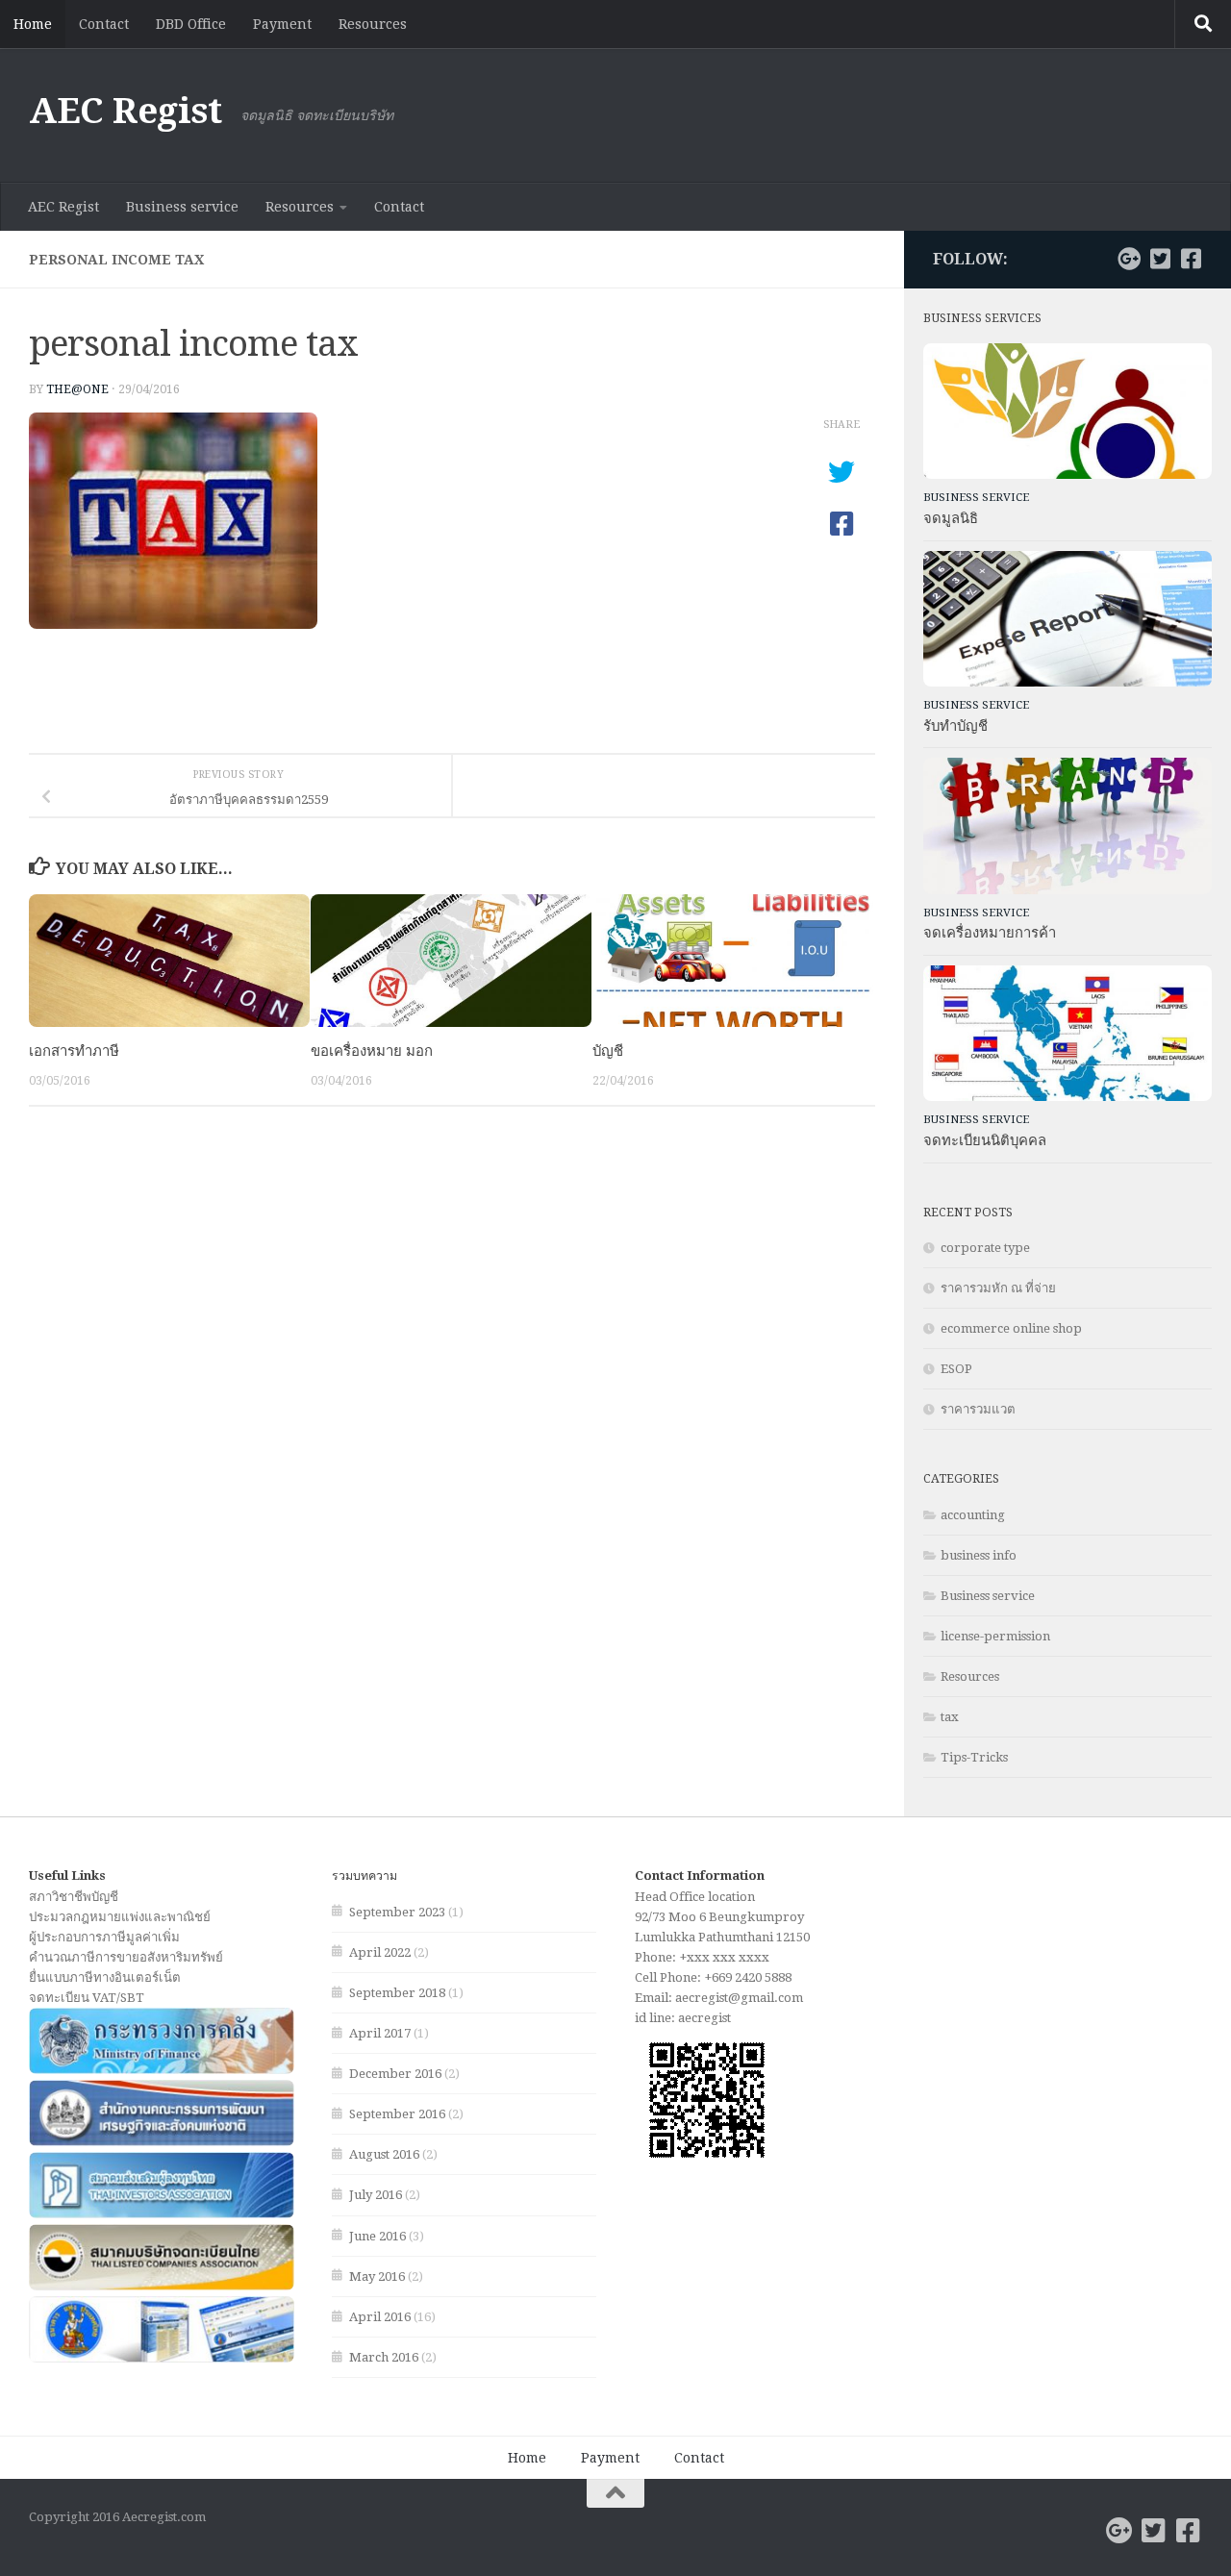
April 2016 (380, 2317)
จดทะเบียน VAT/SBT (87, 1998)
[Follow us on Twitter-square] (1160, 259)
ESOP (956, 1369)
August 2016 (384, 2154)
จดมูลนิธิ (951, 518)
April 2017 (380, 2033)
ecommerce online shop (1011, 1328)
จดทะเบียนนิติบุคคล (985, 1140)
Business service (182, 207)
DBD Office (191, 24)
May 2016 (377, 2276)
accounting (973, 1515)
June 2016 (377, 2236)
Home (33, 24)
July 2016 (376, 2195)
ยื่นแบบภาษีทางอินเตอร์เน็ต (105, 1977)
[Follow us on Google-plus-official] (1129, 259)
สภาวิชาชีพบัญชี (74, 1897)
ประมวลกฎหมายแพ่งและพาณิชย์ (120, 1917)
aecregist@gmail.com (739, 1998)
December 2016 (395, 2074)
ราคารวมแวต (978, 1409)
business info (979, 1555)
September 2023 (397, 1912)
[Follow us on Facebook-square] (1191, 259)
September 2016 (397, 2114)
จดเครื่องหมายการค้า (990, 933)
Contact (104, 24)
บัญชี (608, 1051)
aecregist (704, 2018)
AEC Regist (125, 111)
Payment (282, 24)
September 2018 (397, 1993)
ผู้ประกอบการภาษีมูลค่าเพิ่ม (104, 1937)
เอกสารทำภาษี (74, 1051)
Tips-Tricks (974, 1757)
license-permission (995, 1636)
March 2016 (384, 2357)
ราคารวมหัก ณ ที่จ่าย (998, 1288)
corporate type (985, 1248)
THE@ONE (77, 389)
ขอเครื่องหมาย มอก (372, 1051)
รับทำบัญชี (955, 726)
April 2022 (380, 1952)
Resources (373, 24)
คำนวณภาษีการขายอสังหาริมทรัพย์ (126, 1957)
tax (950, 1717)
